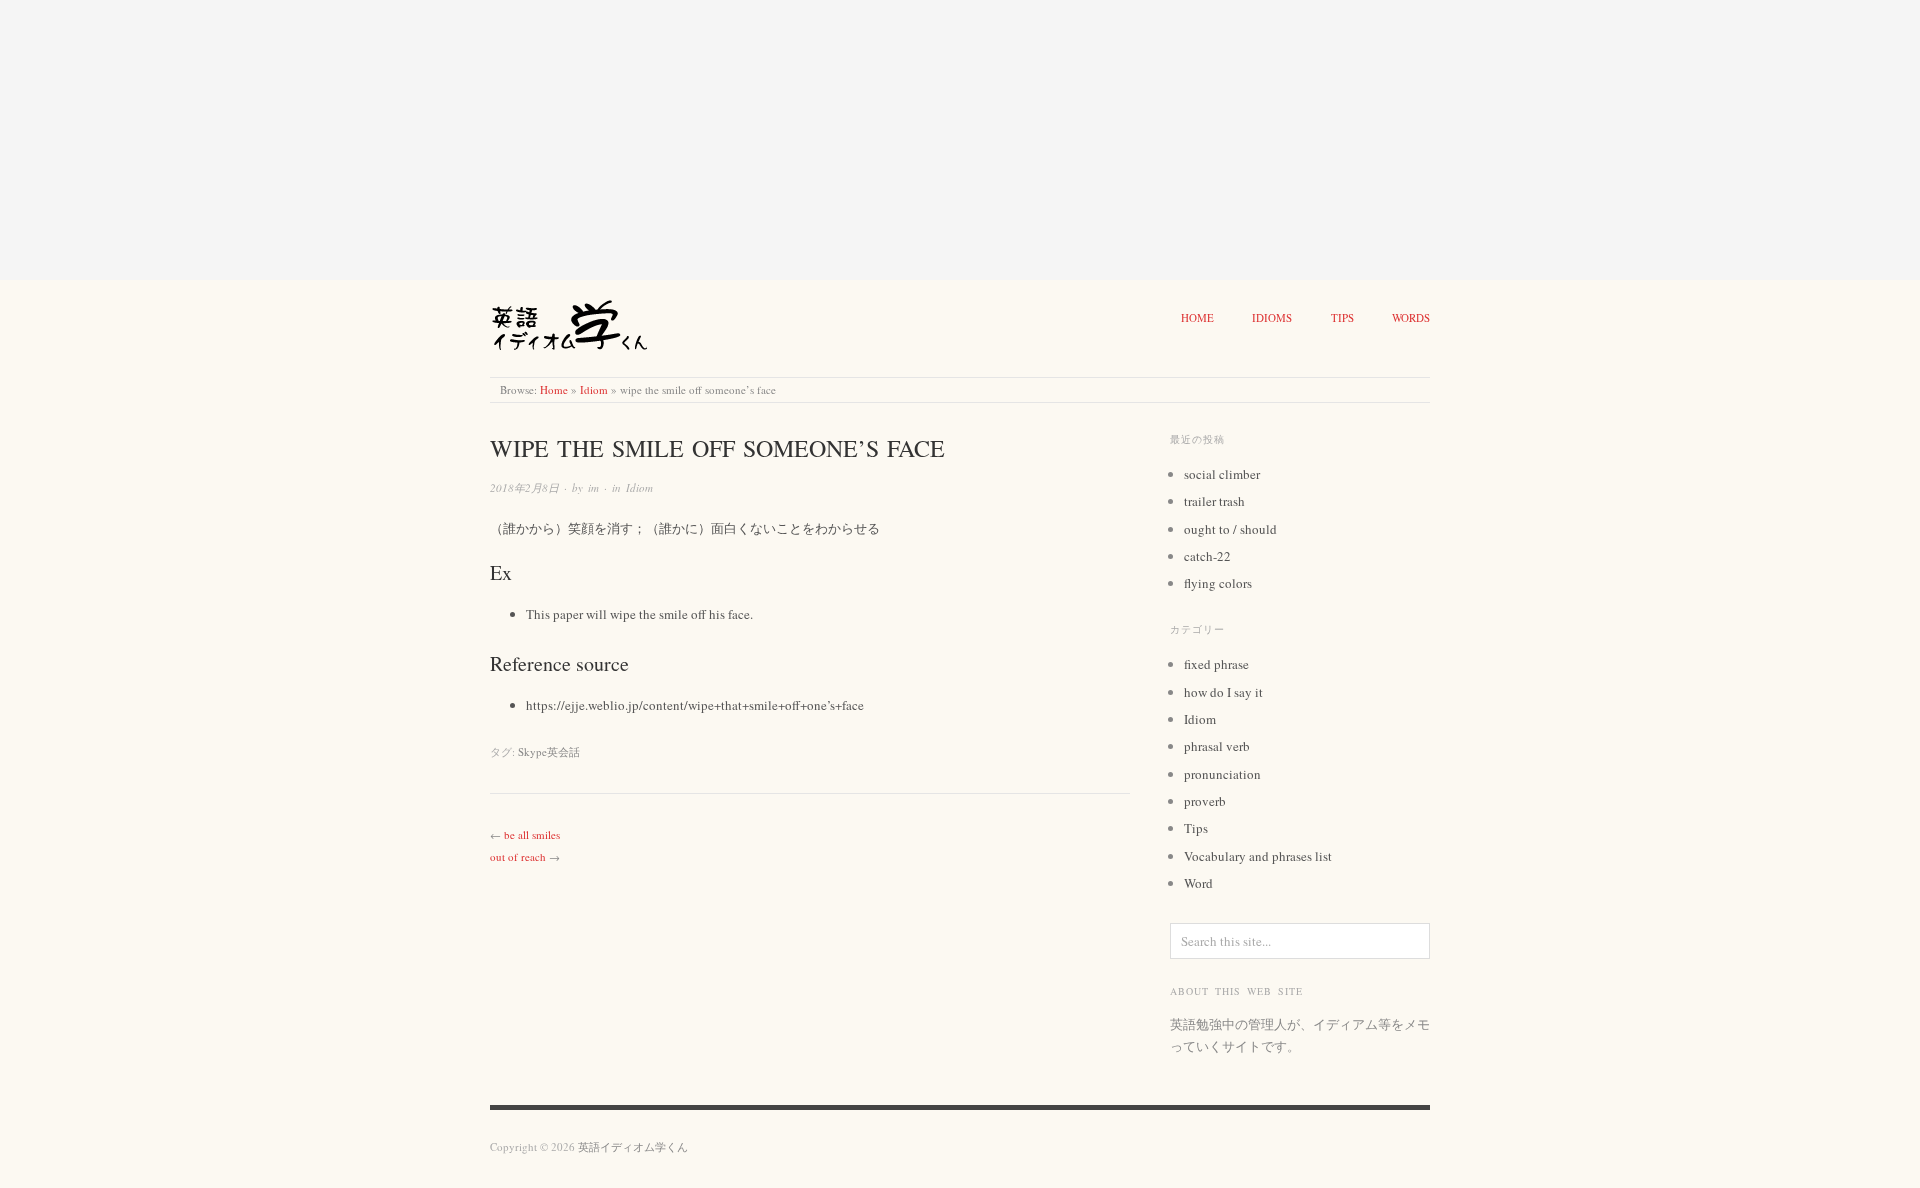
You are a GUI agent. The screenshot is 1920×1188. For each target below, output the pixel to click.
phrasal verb (1217, 746)
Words (1411, 317)
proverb (1205, 801)
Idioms (1272, 317)
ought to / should (1230, 529)
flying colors (1218, 583)
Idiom (594, 389)
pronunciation (1222, 774)
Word (1198, 883)
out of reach (518, 856)
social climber (1222, 474)
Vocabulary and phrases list (1258, 856)
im (593, 487)
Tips (1342, 317)
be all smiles (532, 834)
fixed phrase (1216, 664)
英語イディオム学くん (633, 1146)
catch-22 (1207, 556)
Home (1197, 317)
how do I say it (1223, 692)
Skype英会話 (549, 751)
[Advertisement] (600, 140)
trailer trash (1214, 501)
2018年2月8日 (524, 487)
